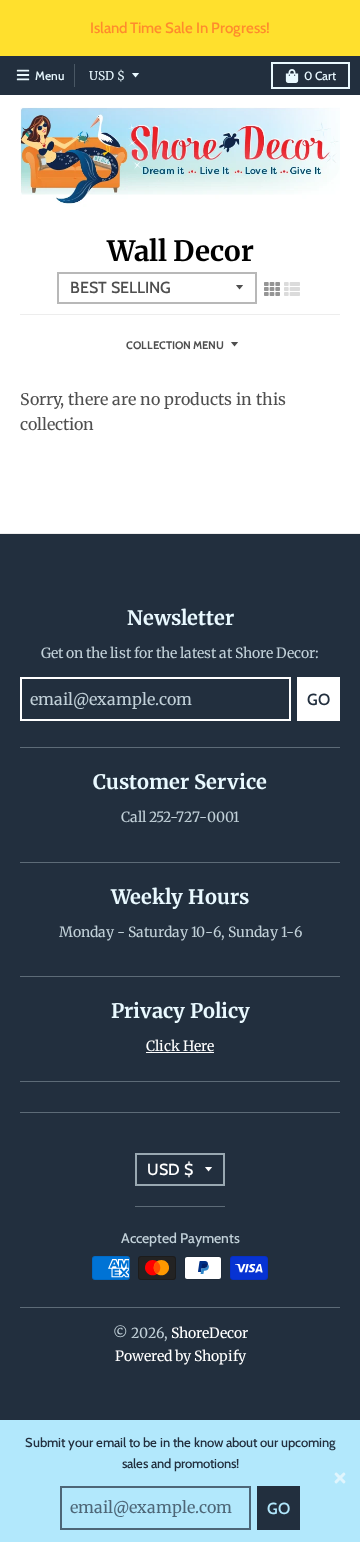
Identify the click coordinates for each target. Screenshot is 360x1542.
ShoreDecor (209, 1333)
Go (278, 1508)
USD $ (107, 75)
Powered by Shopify (180, 1356)
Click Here (180, 1046)
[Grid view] (272, 289)
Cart (320, 75)
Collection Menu (175, 345)
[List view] (292, 289)
